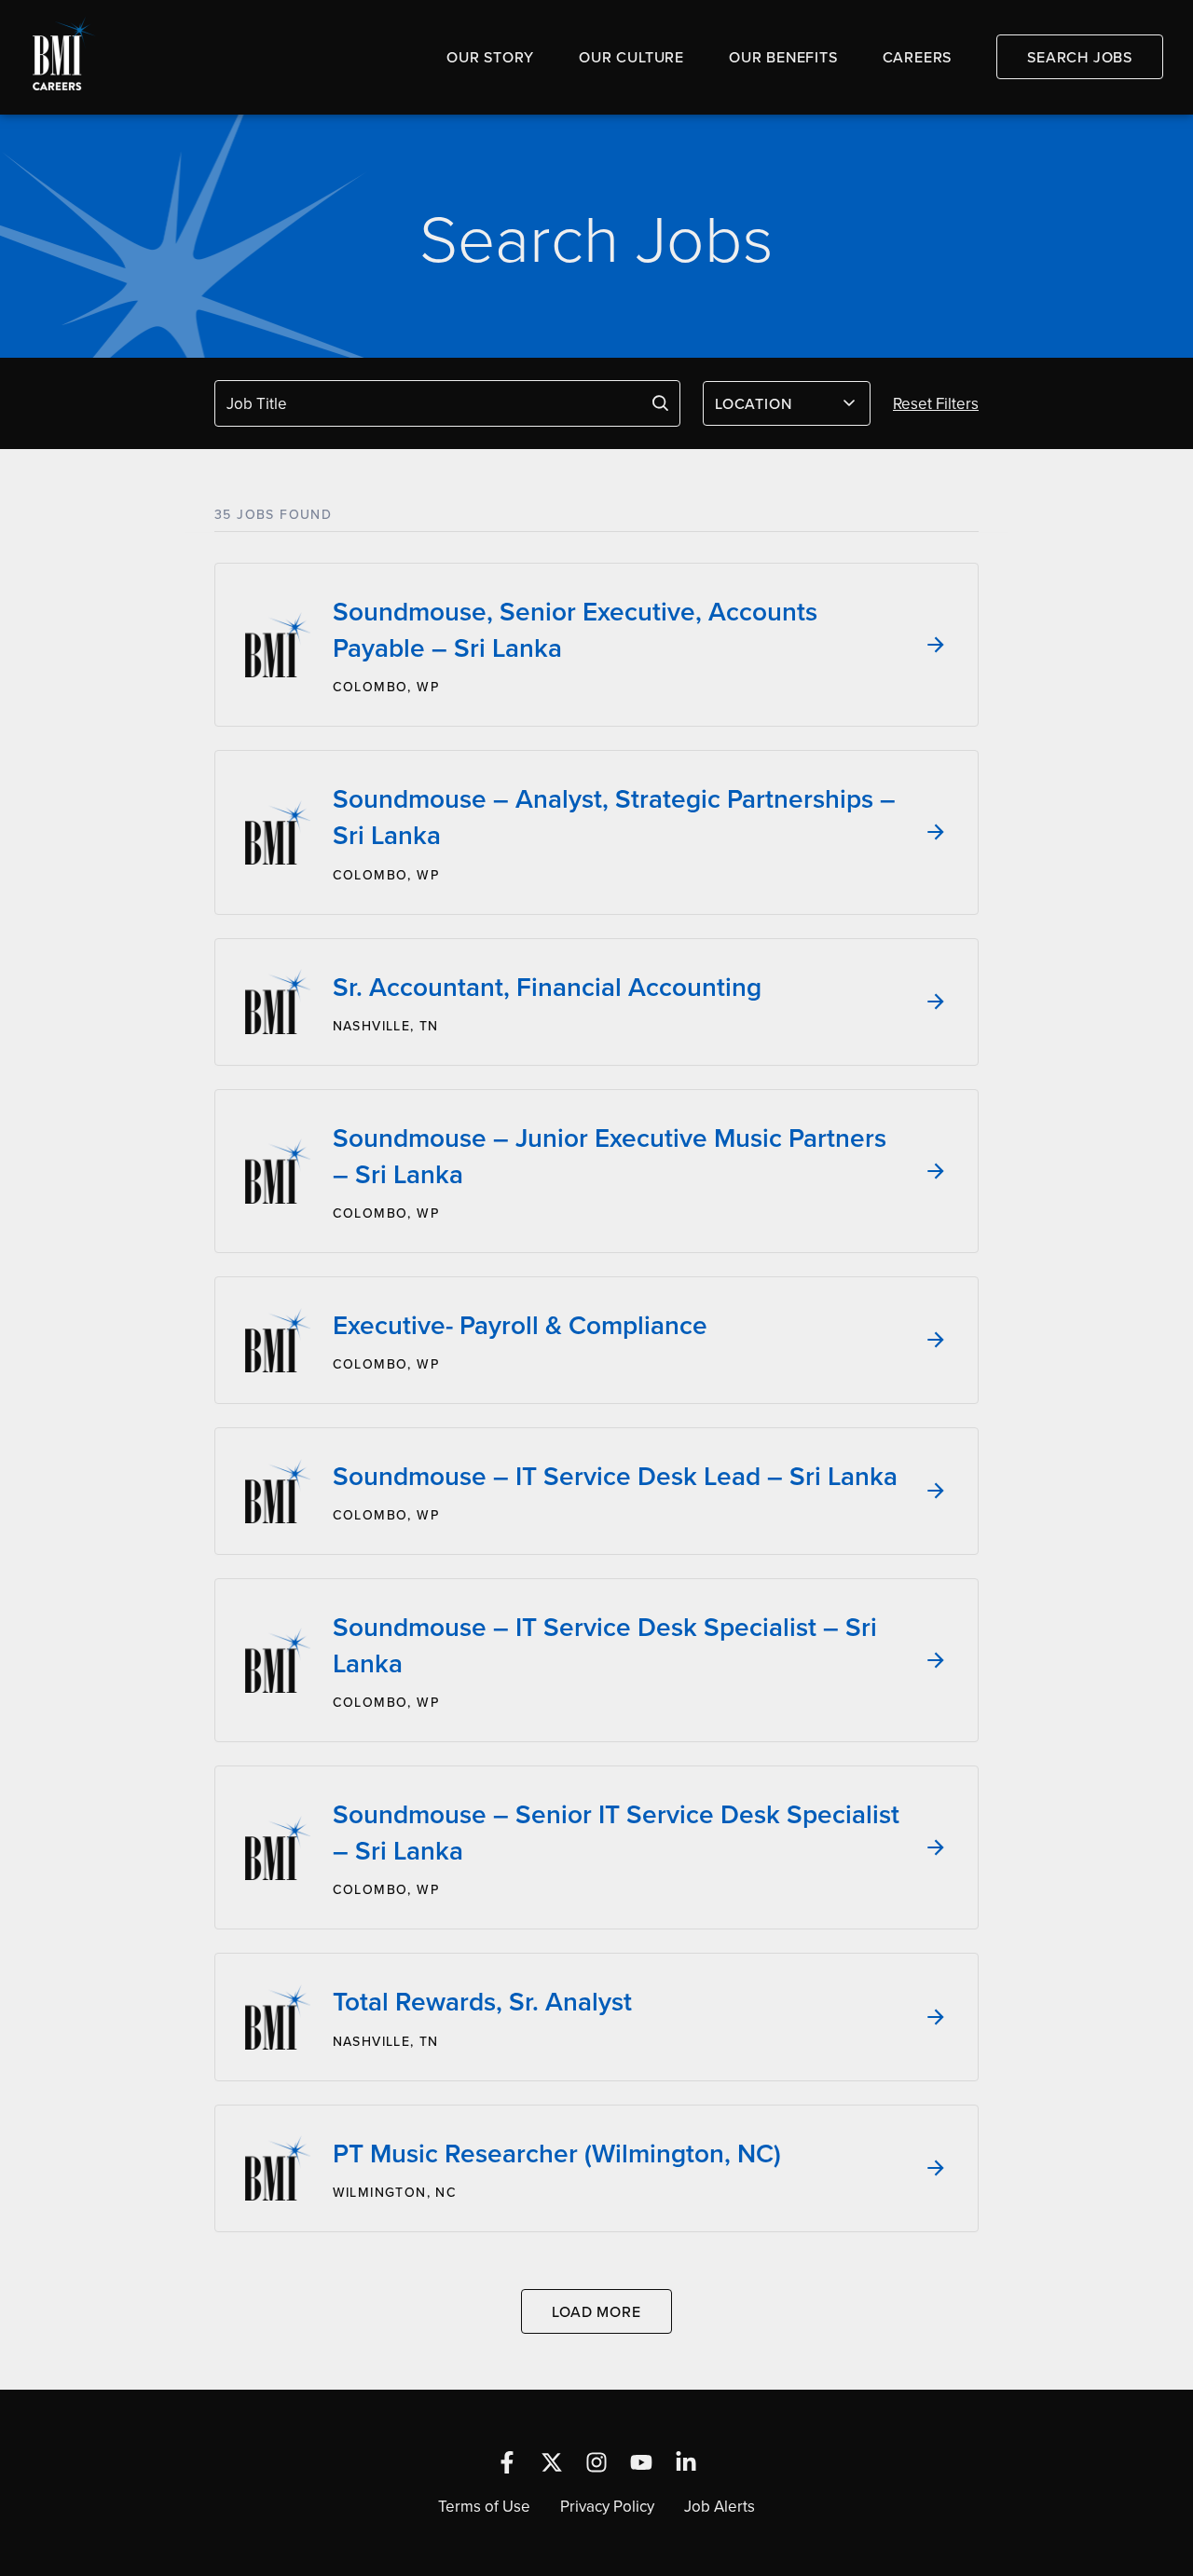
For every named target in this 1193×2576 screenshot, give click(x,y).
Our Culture (631, 57)
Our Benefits (783, 57)
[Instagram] (596, 2462)
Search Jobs (1080, 57)
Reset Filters (936, 403)
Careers (918, 57)
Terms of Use (484, 2506)
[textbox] (775, 403)
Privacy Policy (607, 2506)
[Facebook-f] (507, 2462)
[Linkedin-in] (686, 2462)
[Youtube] (641, 2462)
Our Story (490, 57)
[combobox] (787, 403)
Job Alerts (720, 2506)
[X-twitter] (552, 2462)
